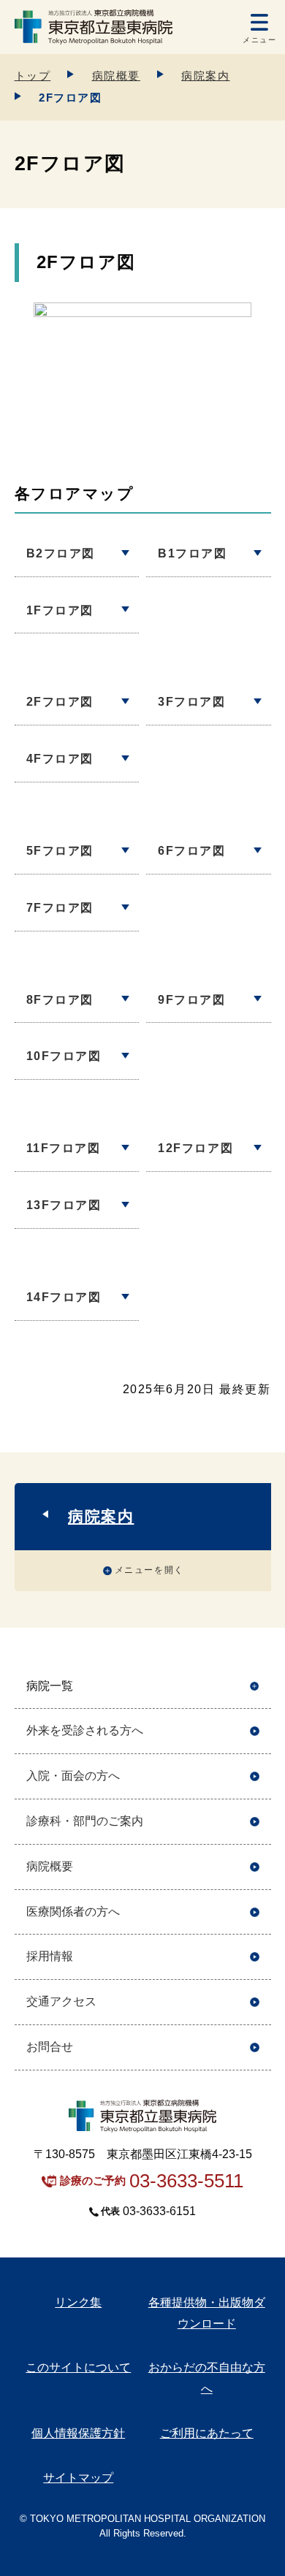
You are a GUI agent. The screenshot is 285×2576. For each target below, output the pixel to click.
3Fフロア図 (192, 702)
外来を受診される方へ (85, 1730)
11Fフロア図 (64, 1148)
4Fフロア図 (60, 759)
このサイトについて (78, 2367)
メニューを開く (149, 1570)
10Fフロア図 (64, 1056)
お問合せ (50, 2047)
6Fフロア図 (192, 851)
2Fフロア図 (60, 702)
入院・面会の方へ (73, 1776)
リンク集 (78, 2302)
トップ (33, 76)
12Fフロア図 (195, 1148)
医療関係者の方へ (73, 1912)
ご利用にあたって (207, 2433)
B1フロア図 (193, 553)
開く (255, 1687)
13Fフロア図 (64, 1205)
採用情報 (50, 1956)
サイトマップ (78, 2478)
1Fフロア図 (60, 610)
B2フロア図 (61, 553)
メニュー (259, 40)
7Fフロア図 (60, 908)
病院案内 (205, 76)
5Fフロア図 (60, 851)
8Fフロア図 (60, 1000)
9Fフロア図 (192, 1000)
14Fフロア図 (64, 1297)
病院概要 (116, 76)
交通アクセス (61, 2001)
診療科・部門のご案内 (85, 1821)
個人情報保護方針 (78, 2433)
